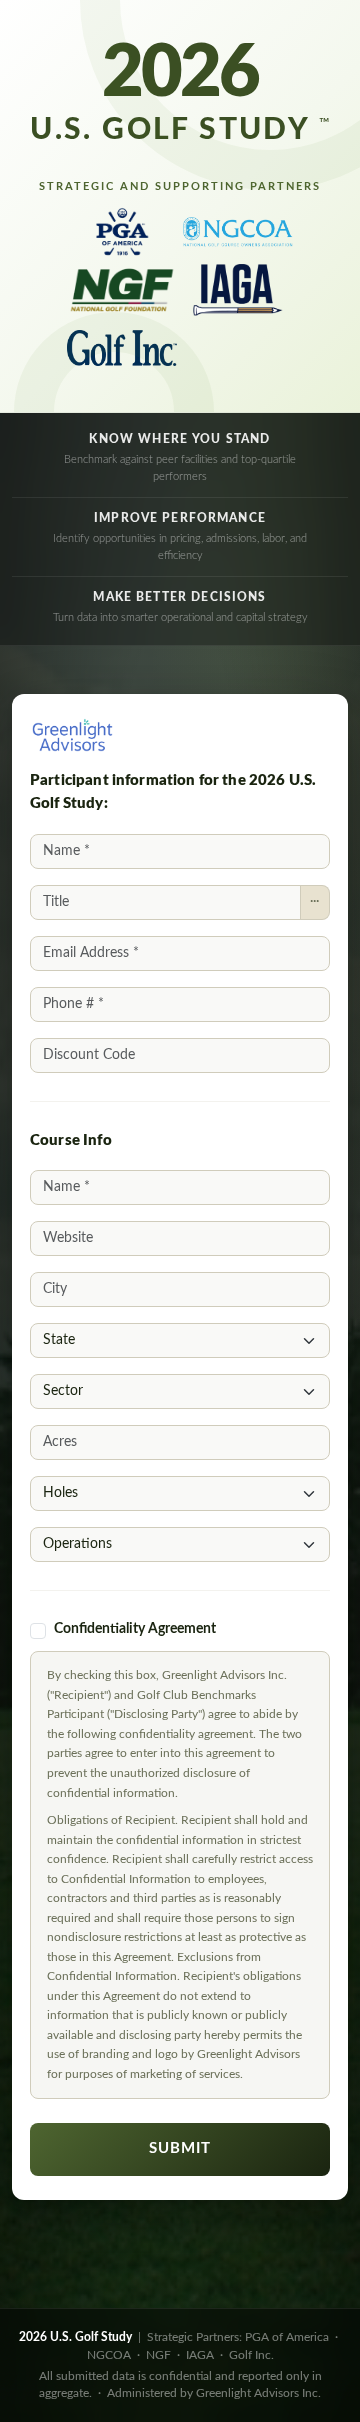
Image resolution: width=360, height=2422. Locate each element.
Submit (179, 2148)
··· (314, 901)
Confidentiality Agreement (135, 1629)
